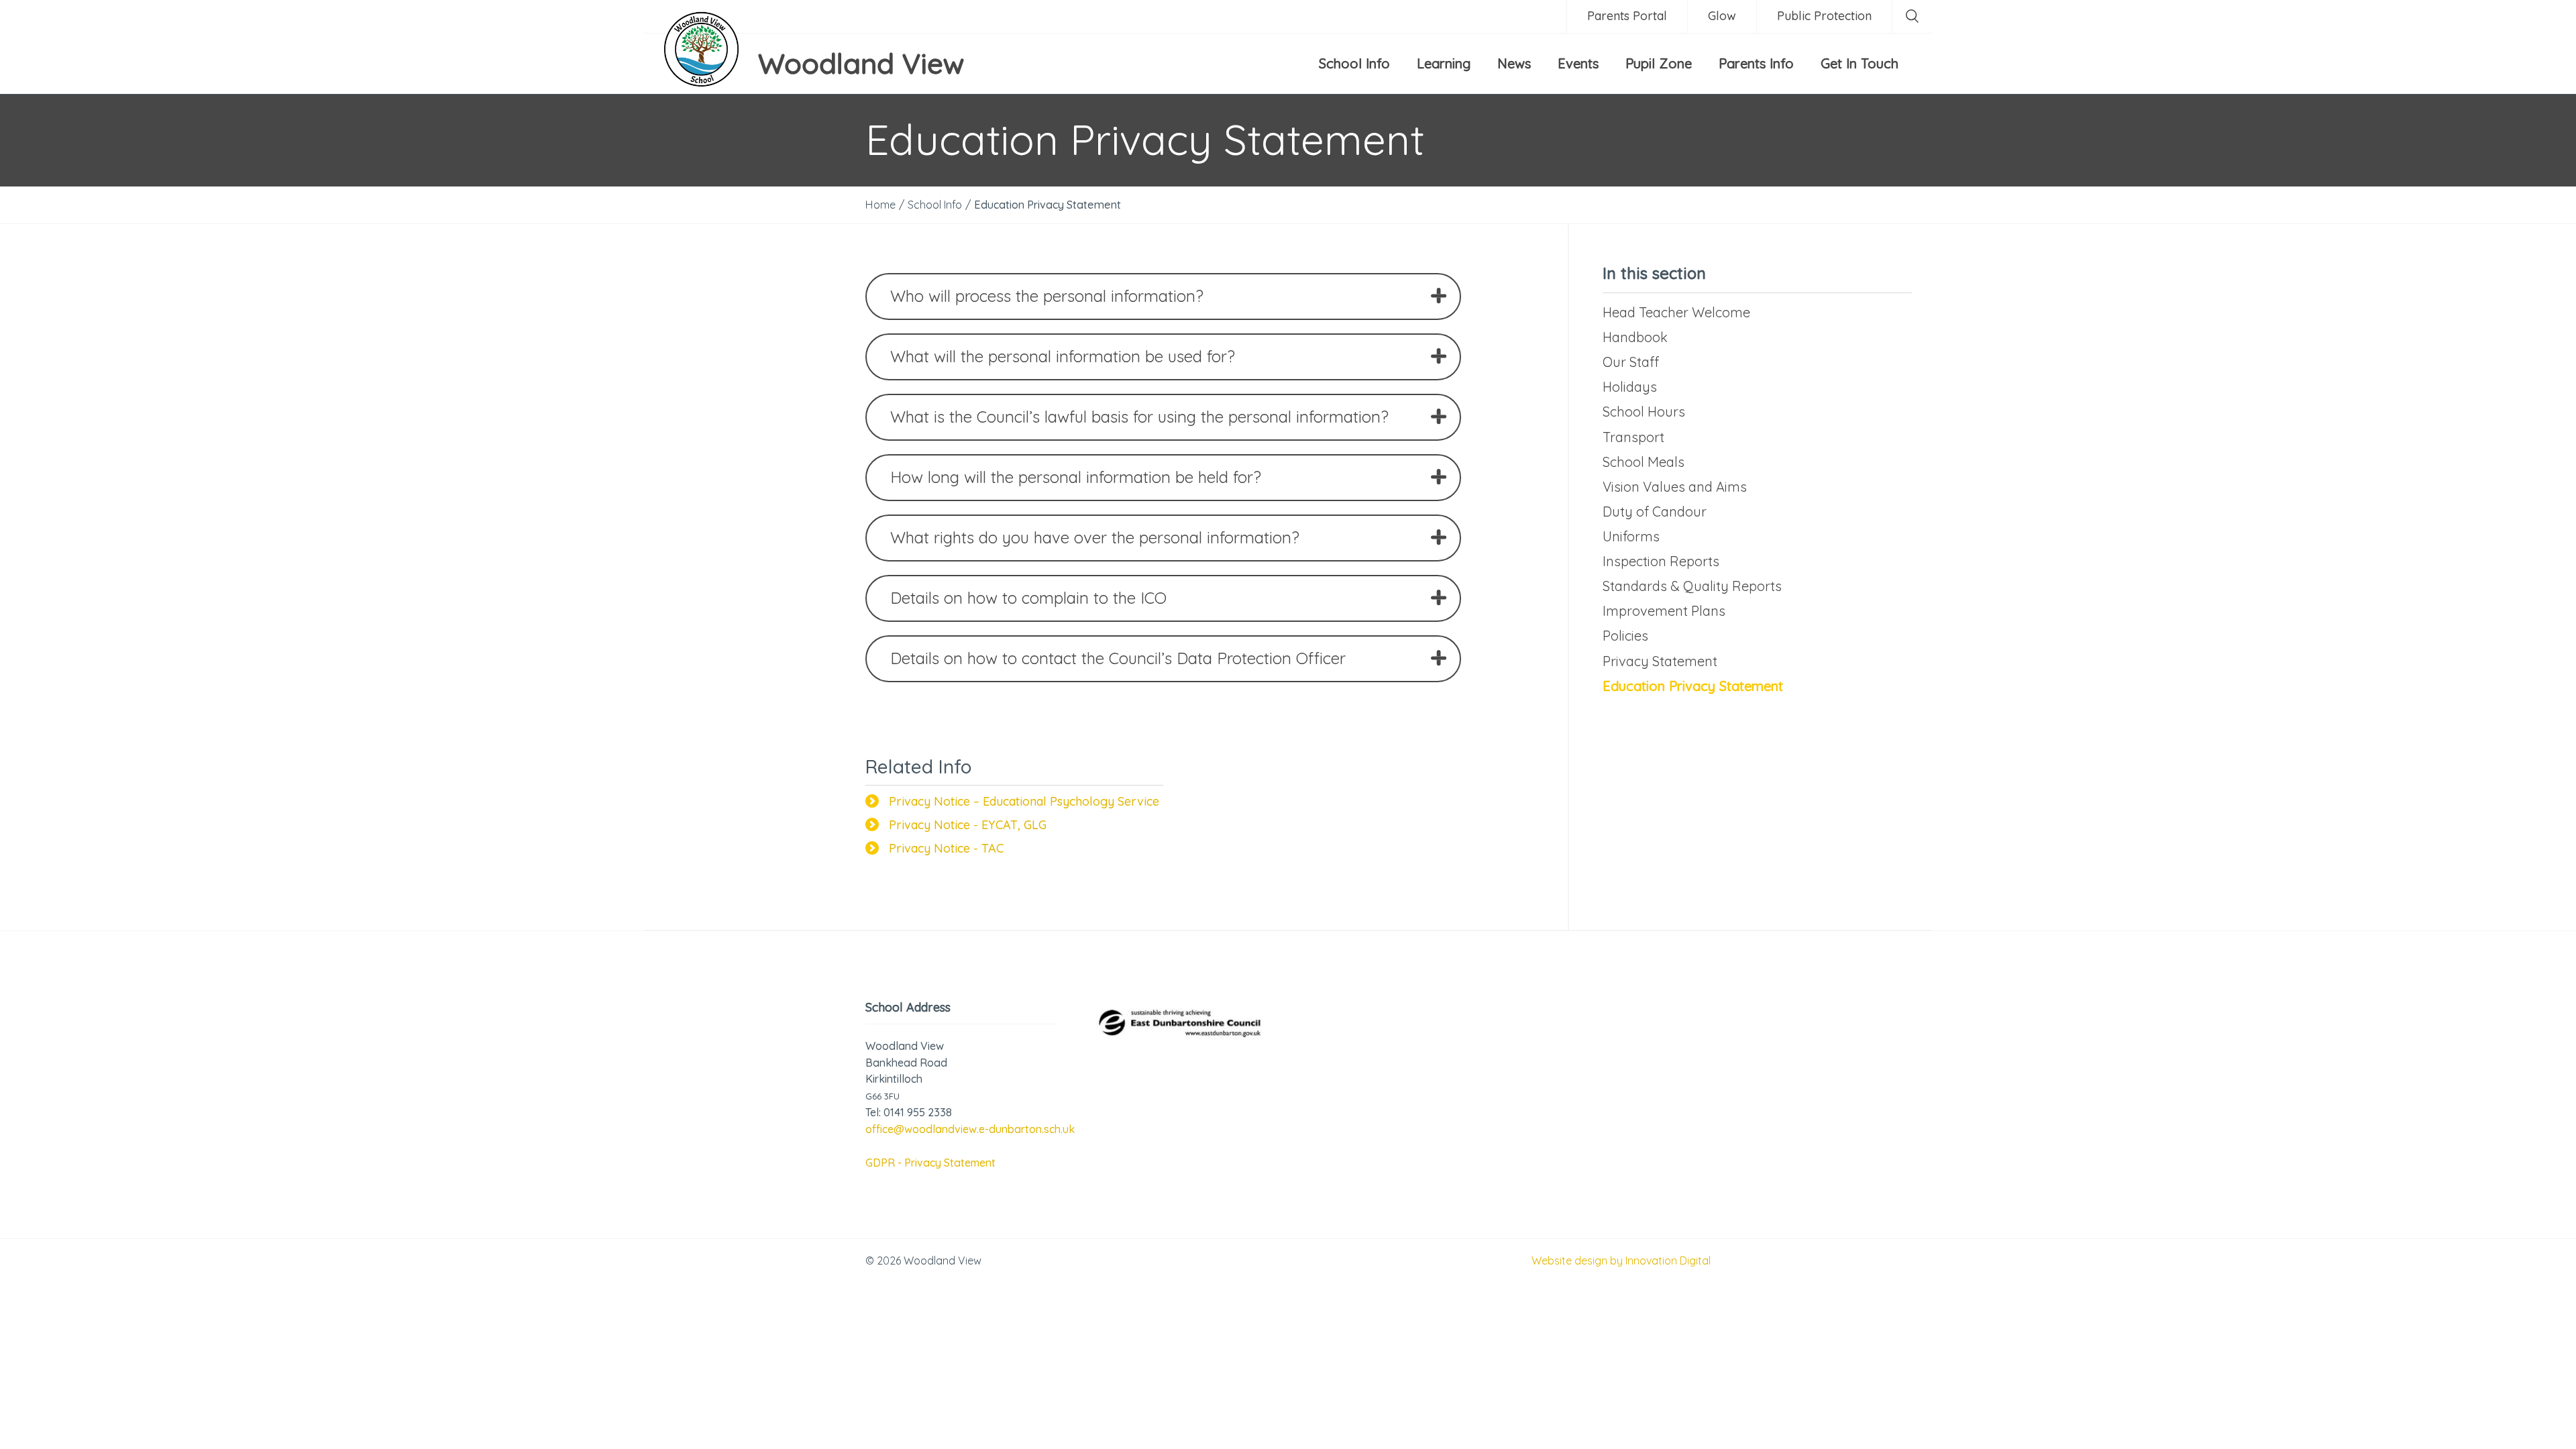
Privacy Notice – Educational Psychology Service (1024, 801)
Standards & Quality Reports (1692, 586)
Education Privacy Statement (1693, 686)
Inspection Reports (1661, 561)
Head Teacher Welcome (1676, 312)
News (1514, 63)
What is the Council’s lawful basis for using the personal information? (1139, 417)
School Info (1354, 63)
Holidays (1630, 387)
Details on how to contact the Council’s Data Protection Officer (1118, 658)
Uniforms (1631, 536)
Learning (1444, 63)
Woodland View (861, 63)
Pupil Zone (1659, 63)
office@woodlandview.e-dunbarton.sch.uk (970, 1129)
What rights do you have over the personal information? (1095, 537)
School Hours (1644, 412)
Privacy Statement (1660, 661)
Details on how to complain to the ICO (1028, 598)
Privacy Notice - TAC (946, 848)
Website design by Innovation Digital (1621, 1260)
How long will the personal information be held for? (1076, 477)
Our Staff (1631, 362)
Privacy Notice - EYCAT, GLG (968, 825)
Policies (1625, 636)
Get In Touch (1860, 63)
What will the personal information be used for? (1063, 356)
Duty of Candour (1655, 512)
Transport (1633, 437)
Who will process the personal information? (1047, 296)
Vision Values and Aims (1675, 487)
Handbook (1635, 337)
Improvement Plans (1664, 611)
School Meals (1644, 462)
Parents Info (1756, 63)
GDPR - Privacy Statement (930, 1163)
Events (1578, 63)
